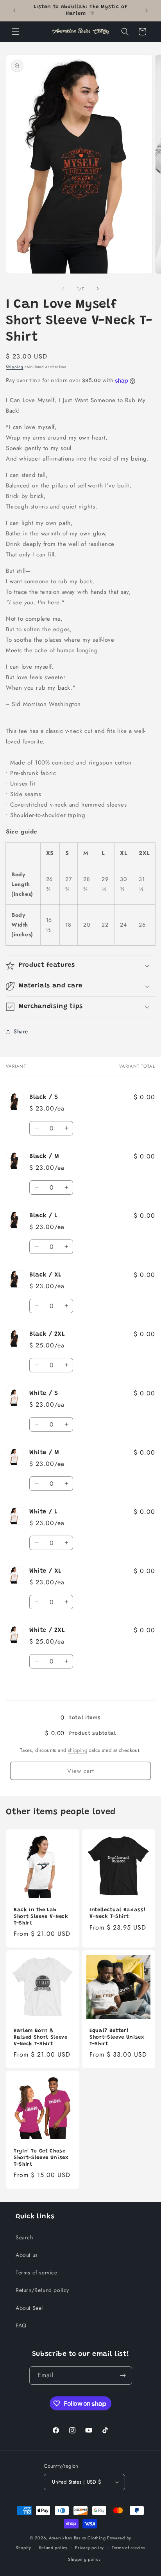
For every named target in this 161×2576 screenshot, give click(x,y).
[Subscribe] (123, 2376)
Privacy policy (89, 2548)
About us (27, 2255)
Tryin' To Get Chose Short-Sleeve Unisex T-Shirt (41, 2158)
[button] (16, 32)
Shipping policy (84, 2559)
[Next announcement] (147, 11)
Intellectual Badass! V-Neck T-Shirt (118, 1913)
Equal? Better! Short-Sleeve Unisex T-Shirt (117, 2037)
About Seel (29, 2308)
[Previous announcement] (14, 11)
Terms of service (37, 2272)
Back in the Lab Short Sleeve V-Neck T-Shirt (41, 1917)
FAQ (21, 2325)
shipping (78, 1750)
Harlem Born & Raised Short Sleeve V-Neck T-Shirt (41, 2037)
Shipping (15, 367)
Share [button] (21, 1031)
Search (24, 2237)
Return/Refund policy (42, 2290)
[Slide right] (98, 288)
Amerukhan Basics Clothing (77, 2538)
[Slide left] (63, 288)
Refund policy (53, 2548)
